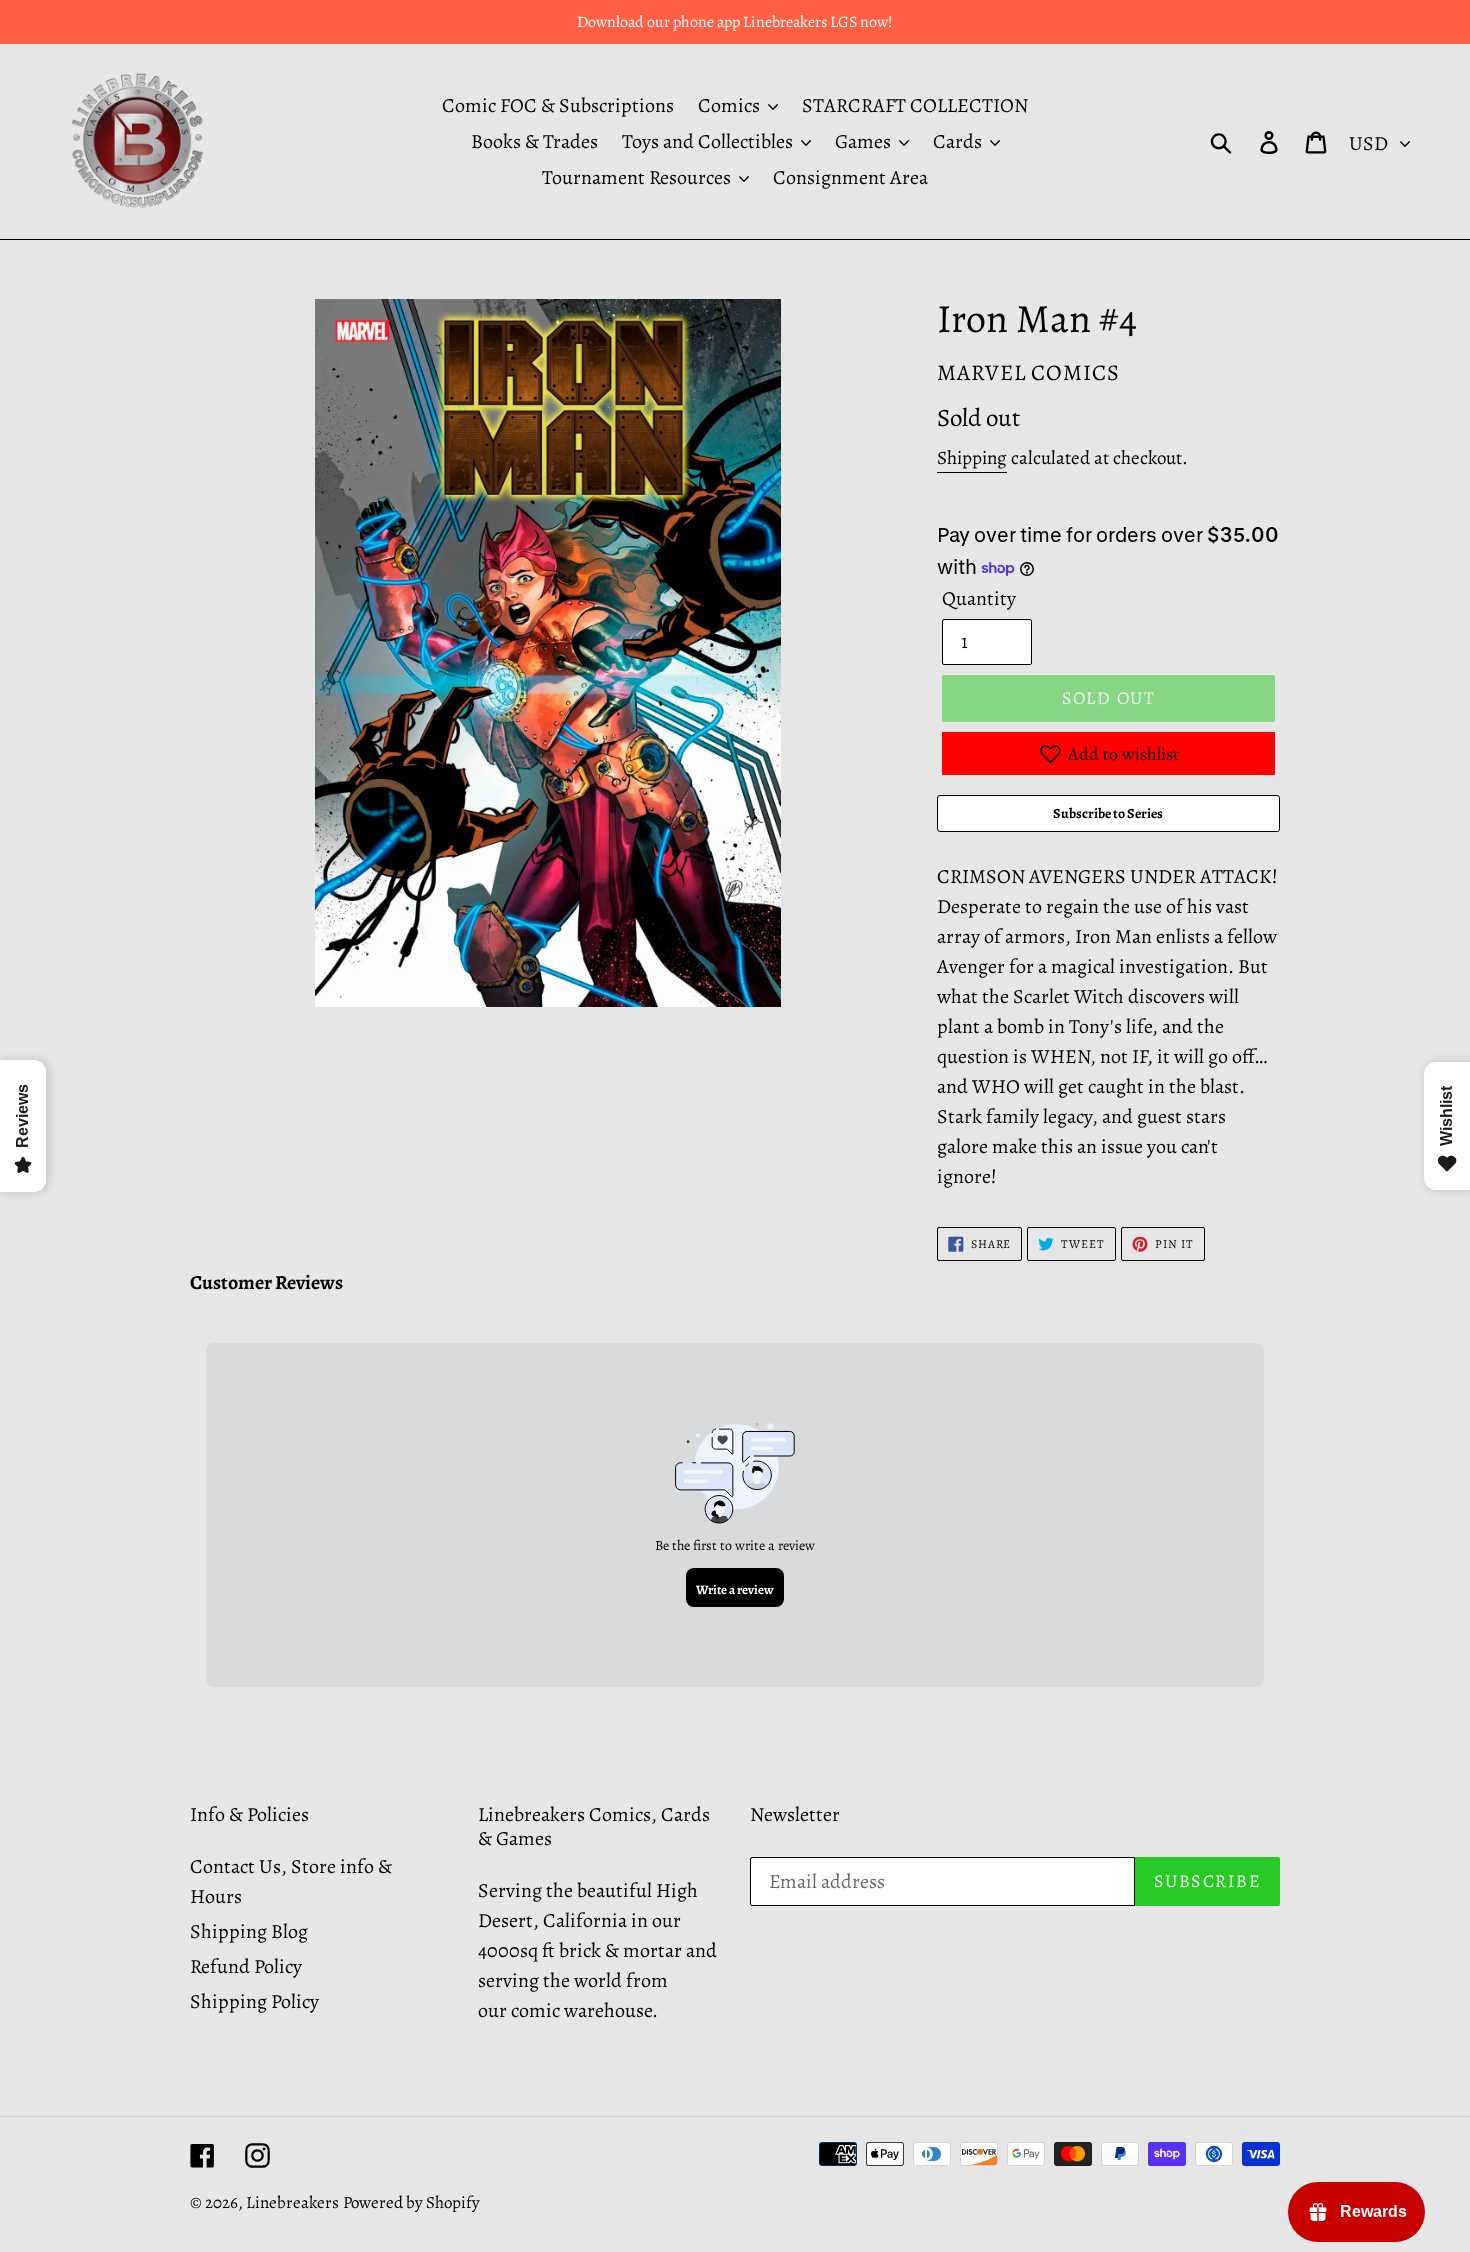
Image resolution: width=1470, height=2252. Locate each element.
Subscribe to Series (1108, 813)
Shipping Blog (249, 1931)
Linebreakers (292, 2202)
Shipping (972, 458)
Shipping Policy (254, 2001)
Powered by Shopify (411, 2202)
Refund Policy (246, 1966)
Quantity (979, 598)
